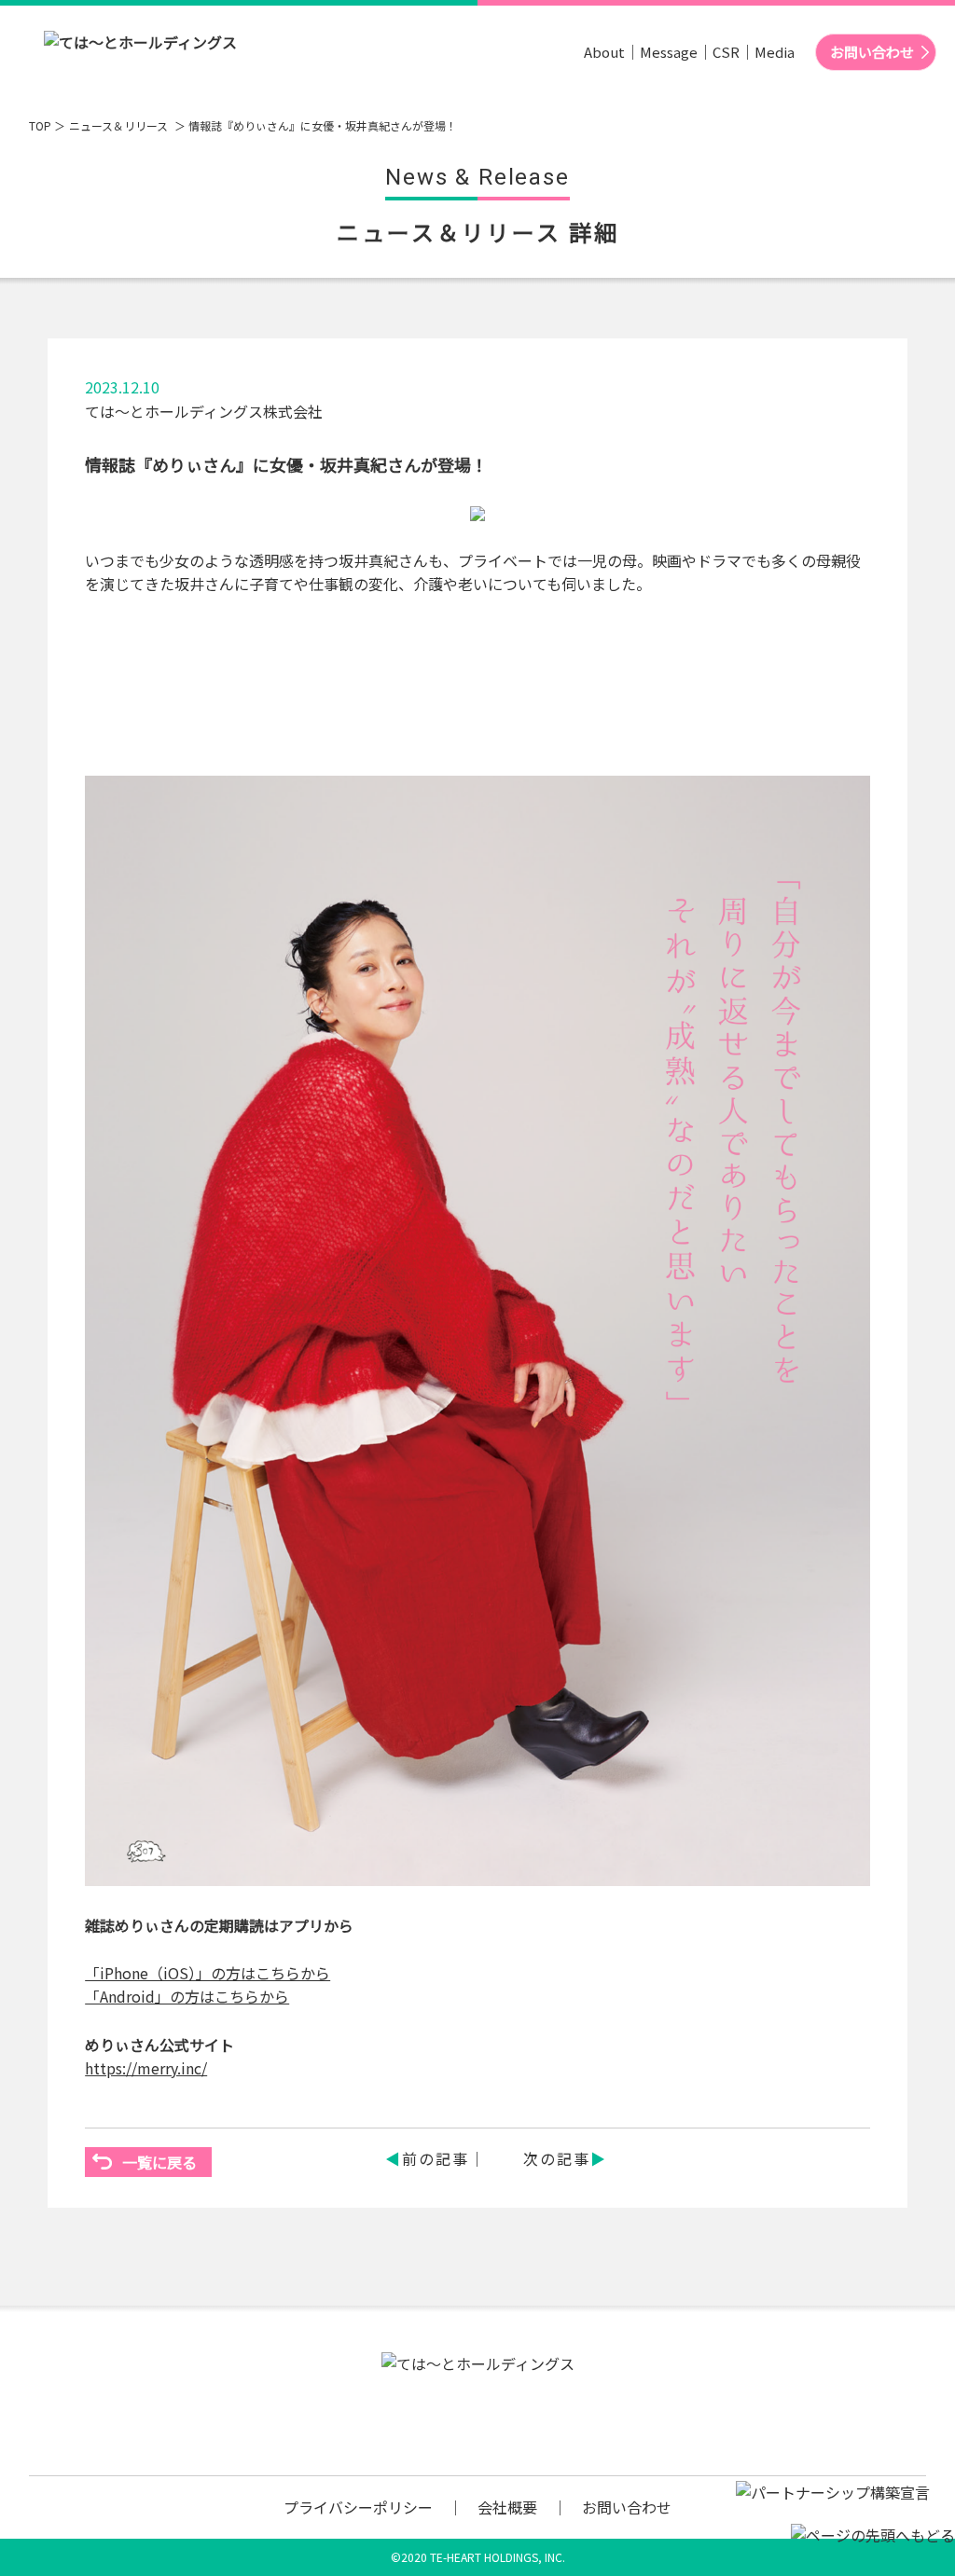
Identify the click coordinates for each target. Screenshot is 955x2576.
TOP (40, 125)
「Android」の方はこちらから (187, 1996)
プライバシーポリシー (358, 2507)
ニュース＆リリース (120, 125)
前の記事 (436, 2158)
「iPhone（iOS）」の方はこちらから (208, 1973)
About (604, 52)
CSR (726, 52)
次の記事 (557, 2158)
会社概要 (507, 2507)
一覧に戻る (159, 2162)
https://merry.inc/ (146, 2068)
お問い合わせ (872, 52)
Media (775, 52)
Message (669, 52)
